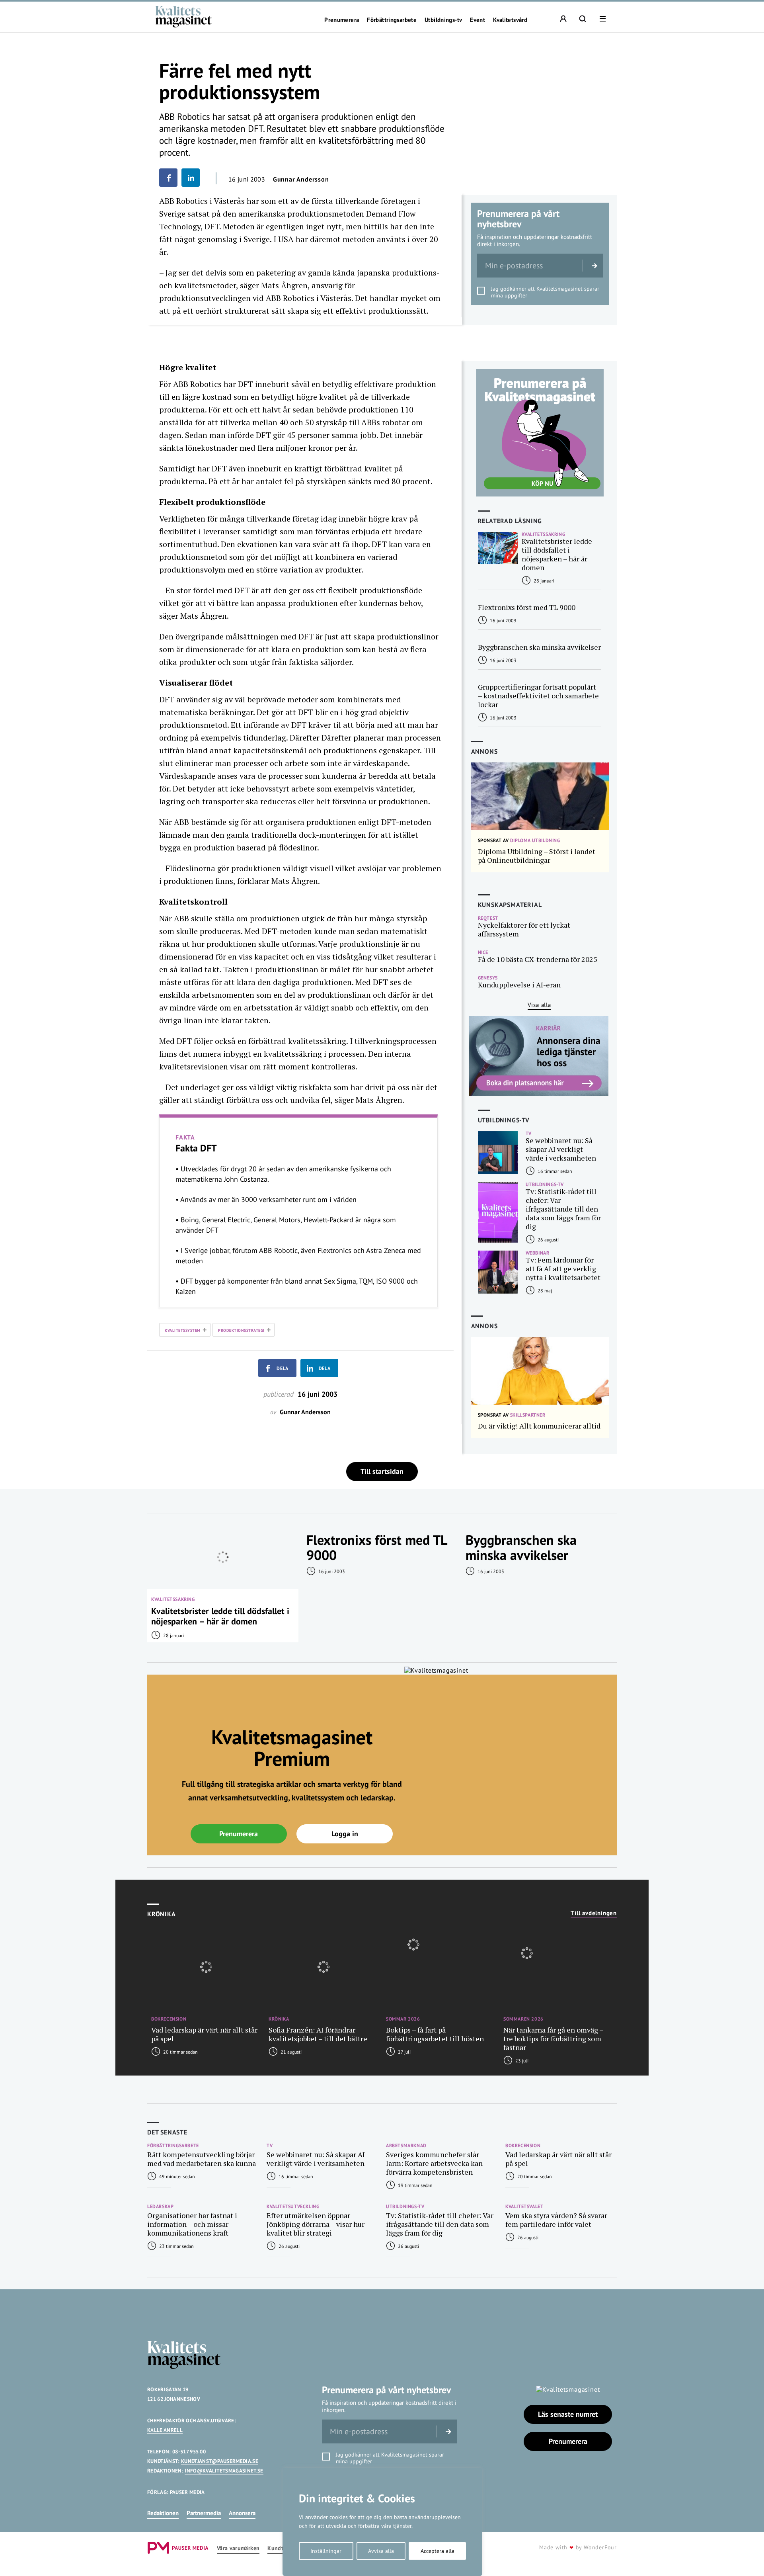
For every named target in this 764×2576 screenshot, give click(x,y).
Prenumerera (342, 20)
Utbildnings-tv (443, 20)
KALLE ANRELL (165, 2430)
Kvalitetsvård (510, 20)
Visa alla (539, 1005)
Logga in (345, 1834)
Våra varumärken (238, 2548)
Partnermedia (204, 2513)
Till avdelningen (594, 1913)
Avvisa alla (381, 2551)
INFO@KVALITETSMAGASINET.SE (224, 2471)
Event (477, 20)
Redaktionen (163, 2513)
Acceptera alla (438, 2551)
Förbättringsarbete (392, 20)
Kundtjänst (282, 2548)
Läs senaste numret (568, 2414)
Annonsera (242, 2513)
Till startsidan (382, 1471)
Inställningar (326, 2551)
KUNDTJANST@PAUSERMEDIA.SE (220, 2461)
